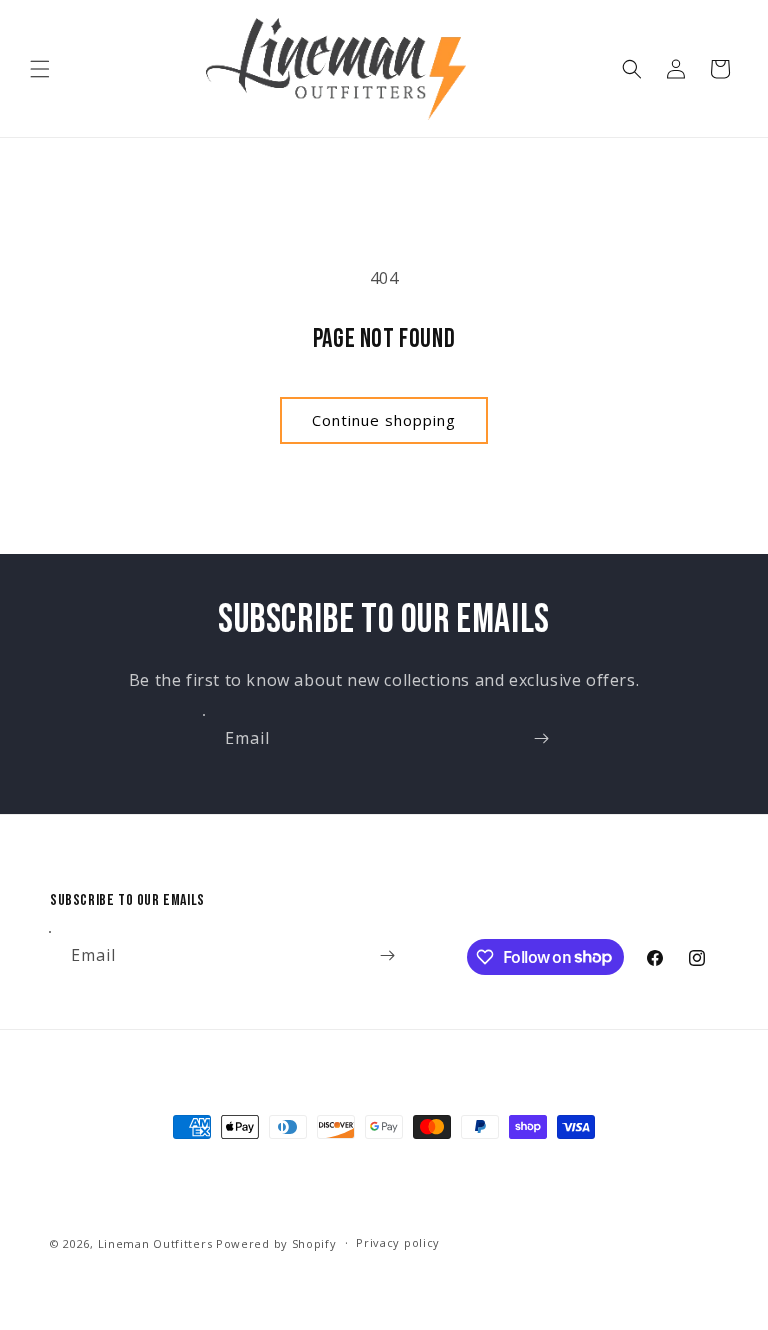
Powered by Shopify (276, 1243)
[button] (40, 69)
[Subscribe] (541, 738)
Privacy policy (398, 1242)
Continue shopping (384, 420)
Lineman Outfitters (155, 1243)
